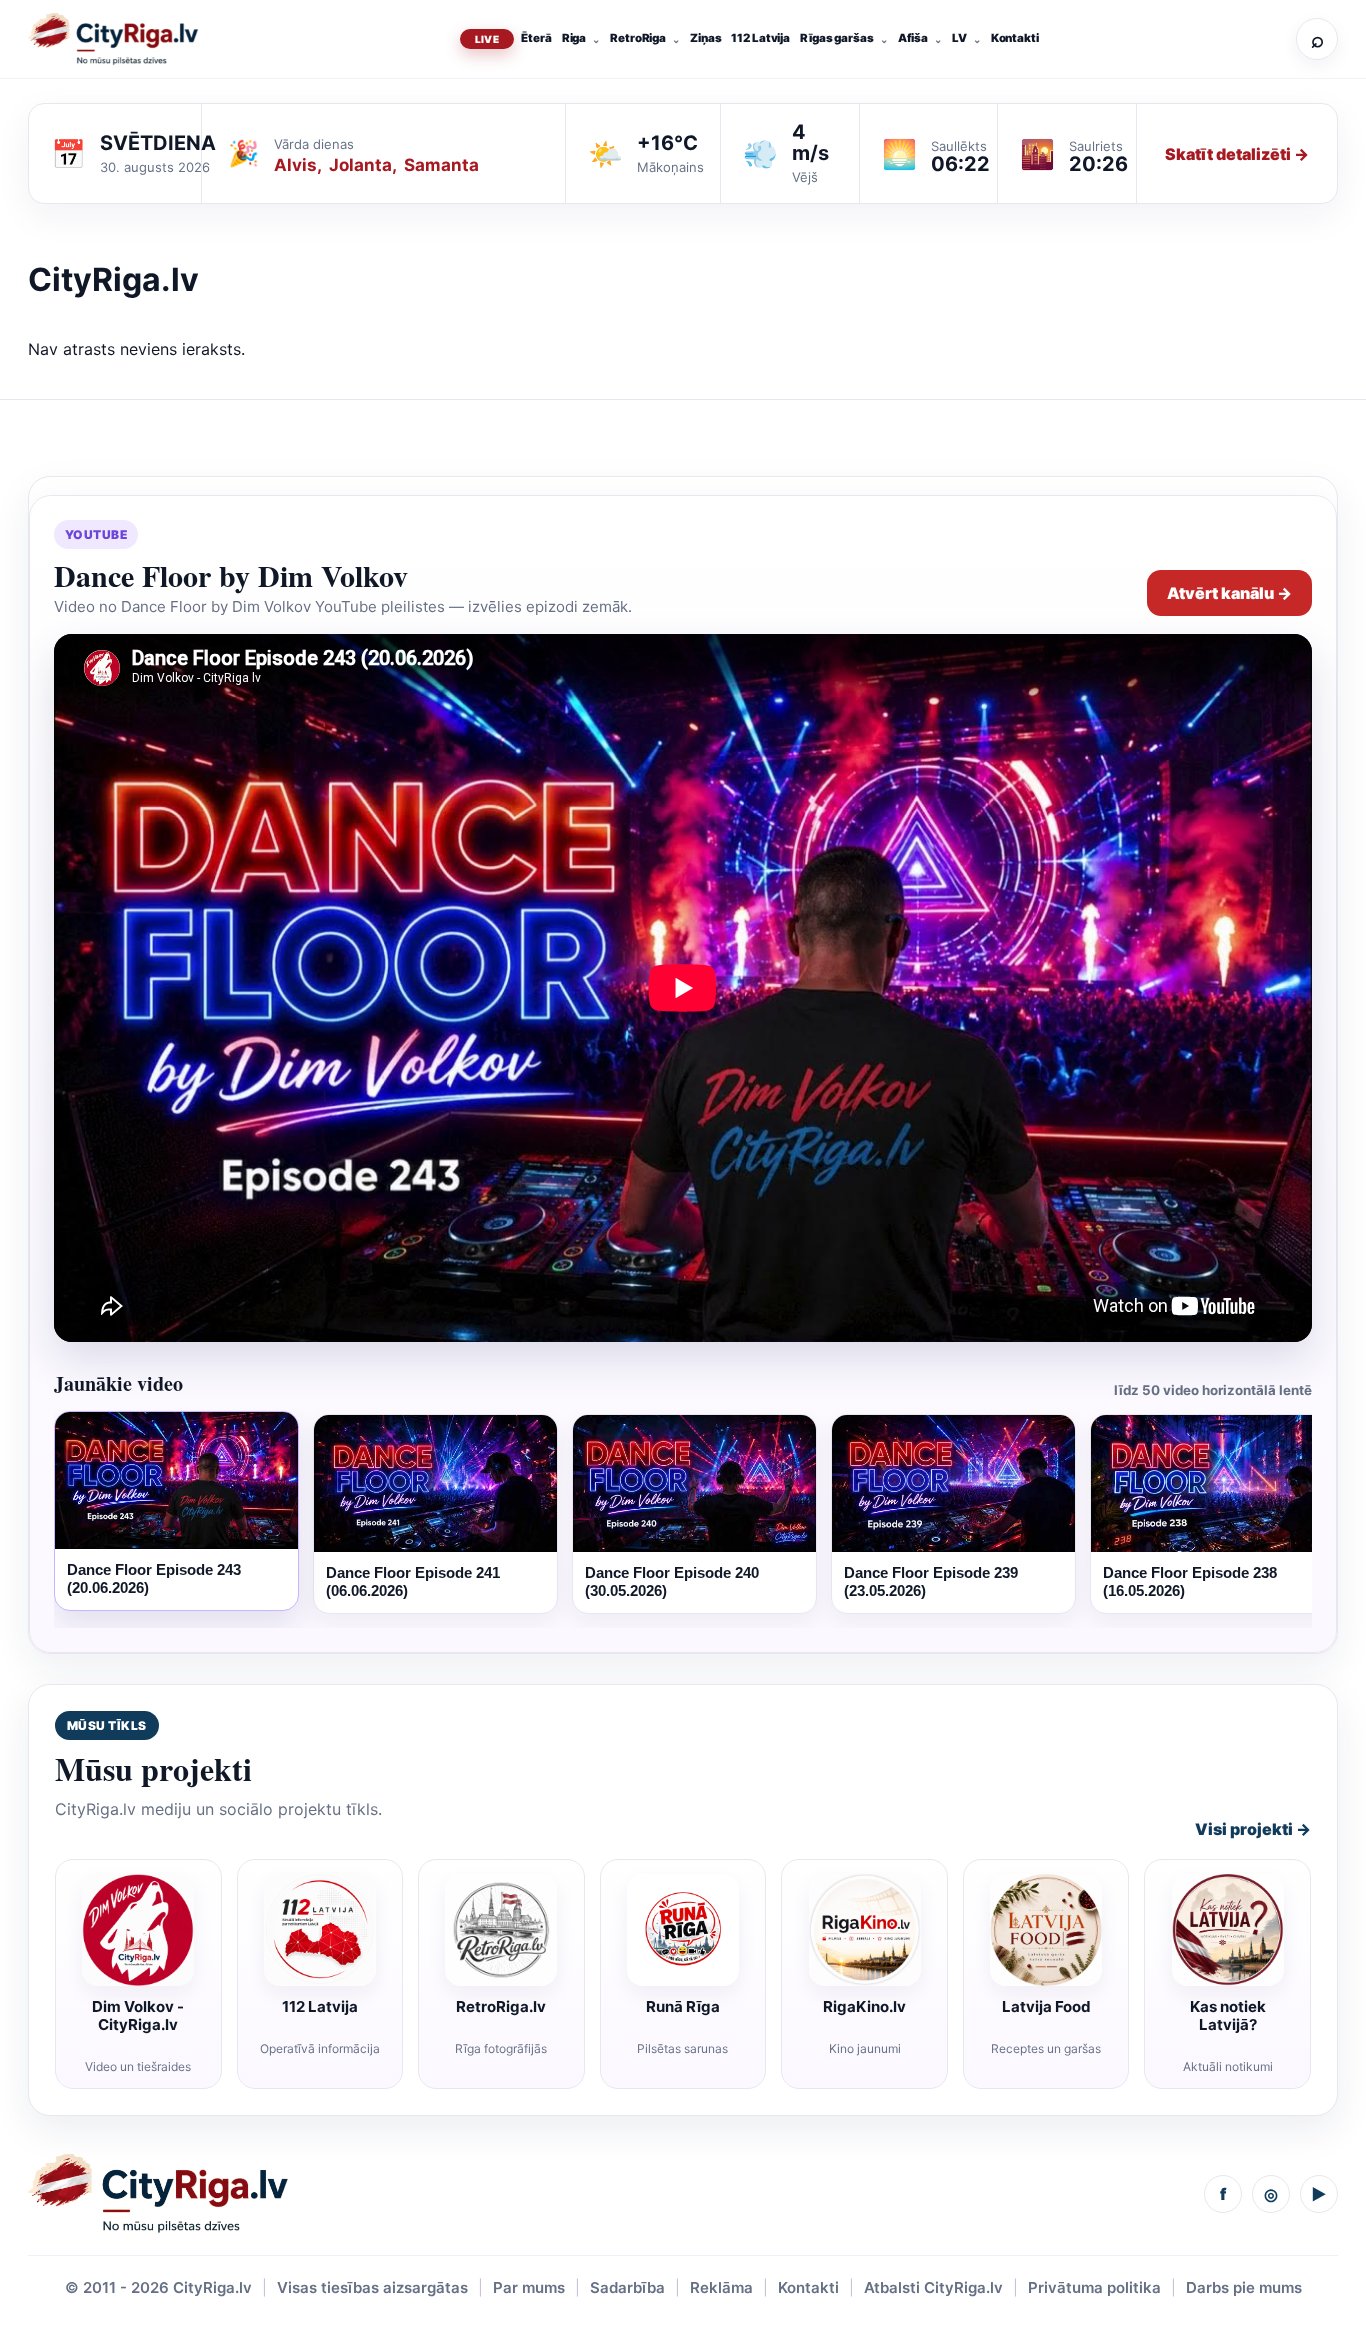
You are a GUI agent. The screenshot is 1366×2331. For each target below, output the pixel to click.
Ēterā (536, 38)
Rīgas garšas (837, 38)
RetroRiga (638, 38)
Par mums (529, 2287)
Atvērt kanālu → (1229, 593)
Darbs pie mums (1244, 2287)
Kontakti (1015, 38)
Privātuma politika (1094, 2287)
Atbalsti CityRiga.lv (933, 2287)
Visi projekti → (1253, 1829)
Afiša (913, 38)
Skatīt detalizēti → (1237, 154)
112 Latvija (760, 38)
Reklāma (721, 2287)
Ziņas (705, 38)
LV (959, 38)
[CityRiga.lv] (158, 2193)
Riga (574, 38)
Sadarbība (627, 2287)
